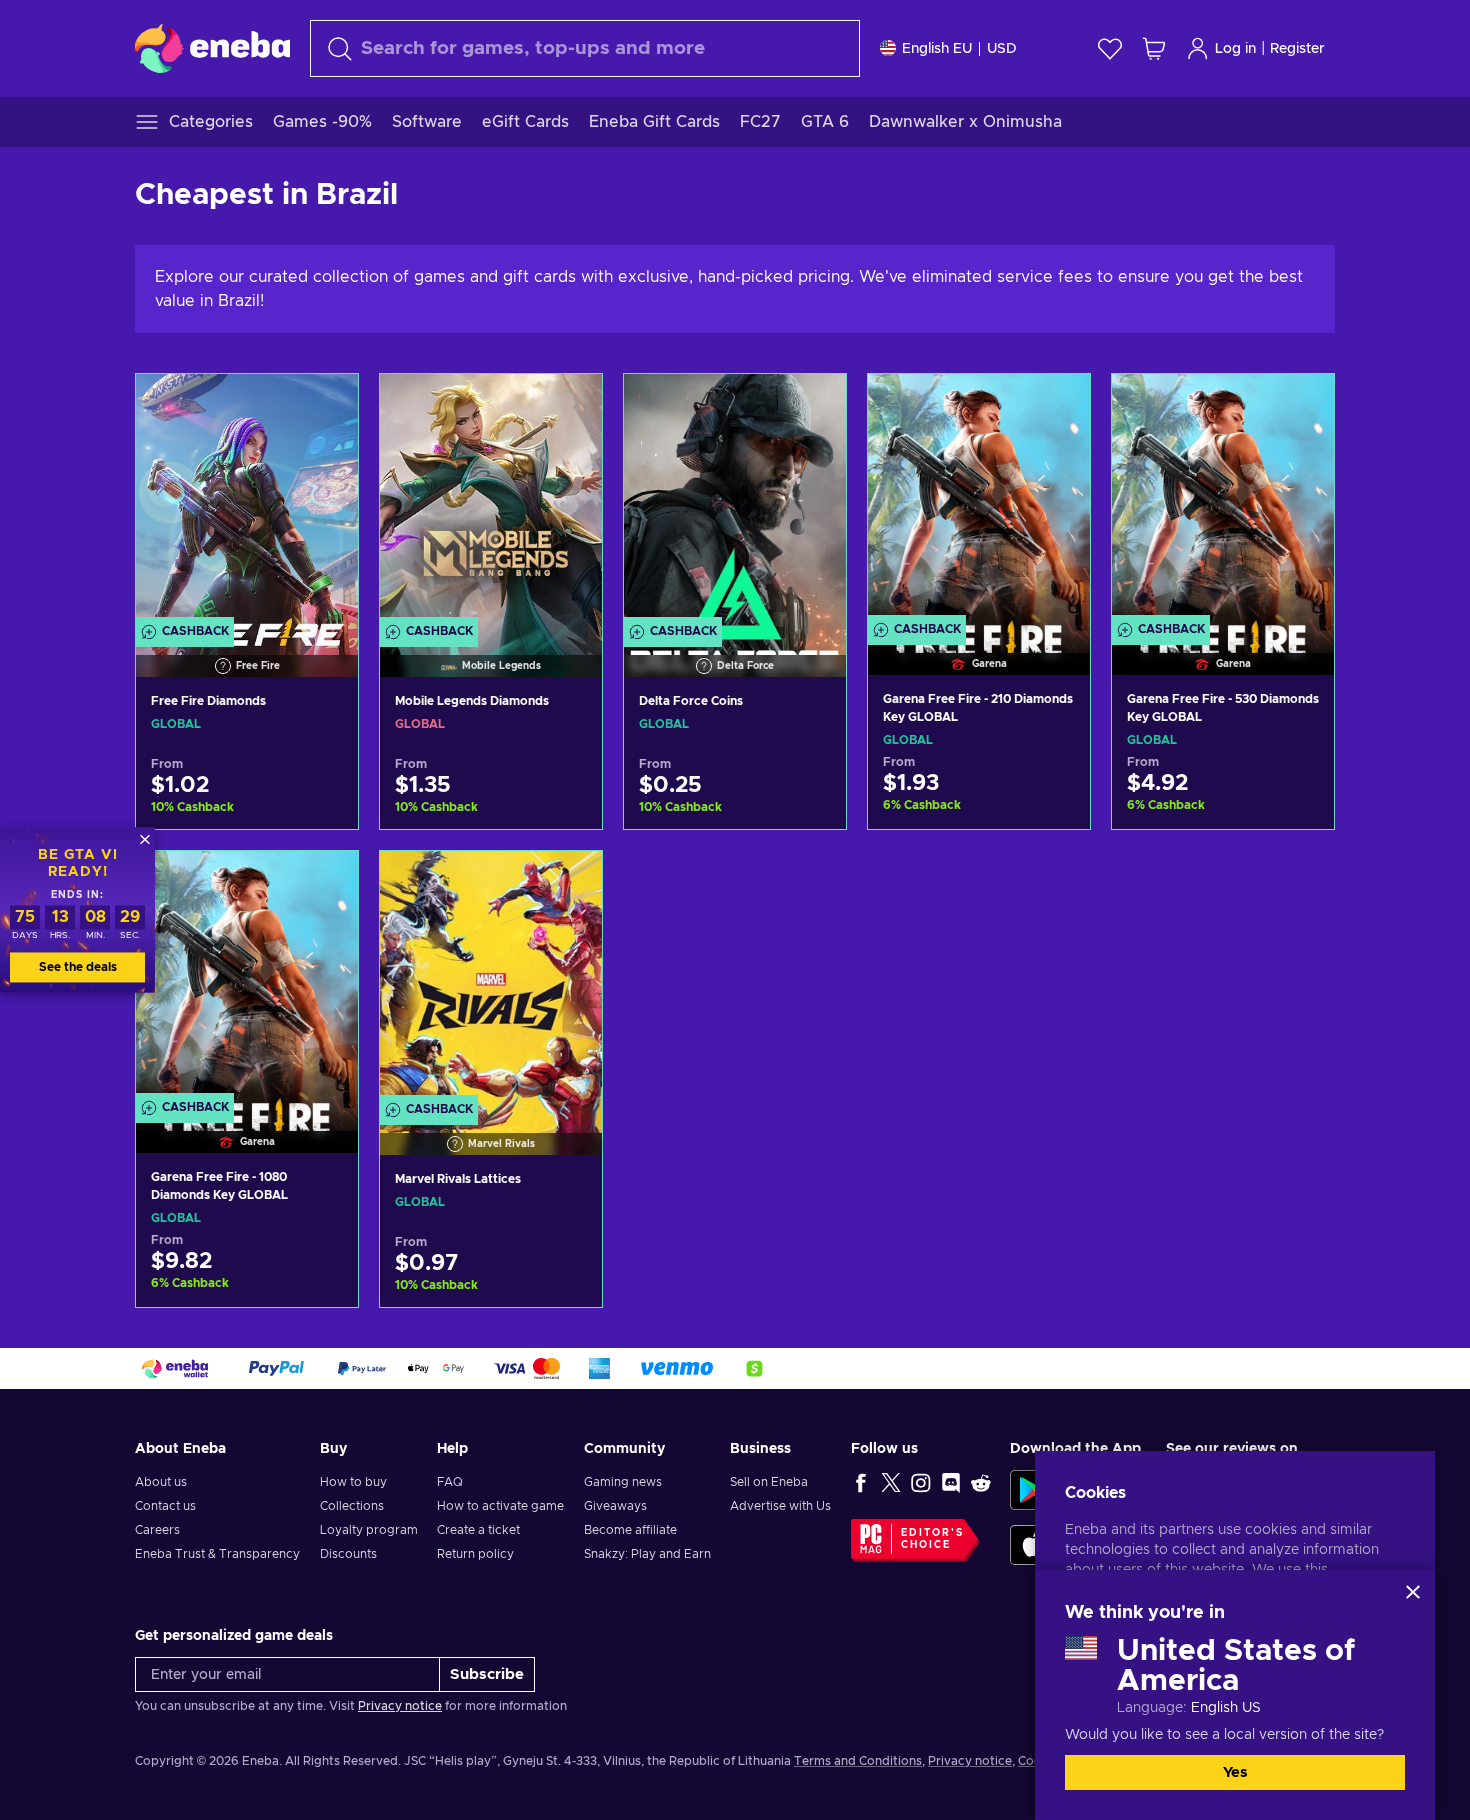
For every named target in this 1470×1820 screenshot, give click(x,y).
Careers (157, 1530)
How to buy (353, 1482)
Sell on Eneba (769, 1482)
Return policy (475, 1554)
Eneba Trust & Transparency (217, 1554)
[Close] (1413, 1592)
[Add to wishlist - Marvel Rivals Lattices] (568, 883)
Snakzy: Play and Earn (647, 1554)
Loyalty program (369, 1530)
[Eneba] (212, 48)
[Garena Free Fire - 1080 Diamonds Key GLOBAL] (247, 976)
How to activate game (500, 1506)
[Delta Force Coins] (735, 499)
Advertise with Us (780, 1506)
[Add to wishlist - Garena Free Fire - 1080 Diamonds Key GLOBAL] (324, 883)
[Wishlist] (1110, 48)
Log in (1235, 49)
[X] (891, 1482)
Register (1297, 49)
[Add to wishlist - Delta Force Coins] (812, 406)
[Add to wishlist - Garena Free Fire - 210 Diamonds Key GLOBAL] (1056, 406)
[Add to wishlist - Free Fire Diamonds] (324, 406)
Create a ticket (478, 1530)
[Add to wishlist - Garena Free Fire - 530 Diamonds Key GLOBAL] (1300, 406)
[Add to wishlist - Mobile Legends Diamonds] (568, 406)
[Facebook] (861, 1482)
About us (161, 1482)
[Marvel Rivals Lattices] (491, 976)
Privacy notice (400, 1706)
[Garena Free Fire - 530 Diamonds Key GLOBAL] (1223, 499)
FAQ (450, 1482)
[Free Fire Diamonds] (247, 499)
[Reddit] (981, 1482)
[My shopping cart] (1154, 48)
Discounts (348, 1554)
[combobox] (585, 48)
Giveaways (615, 1506)
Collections (352, 1506)
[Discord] (951, 1482)
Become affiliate (630, 1530)
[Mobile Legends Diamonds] (491, 499)
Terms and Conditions (858, 1761)
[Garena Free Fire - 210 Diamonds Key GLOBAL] (979, 499)
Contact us (165, 1506)
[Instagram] (921, 1482)
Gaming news (623, 1482)
